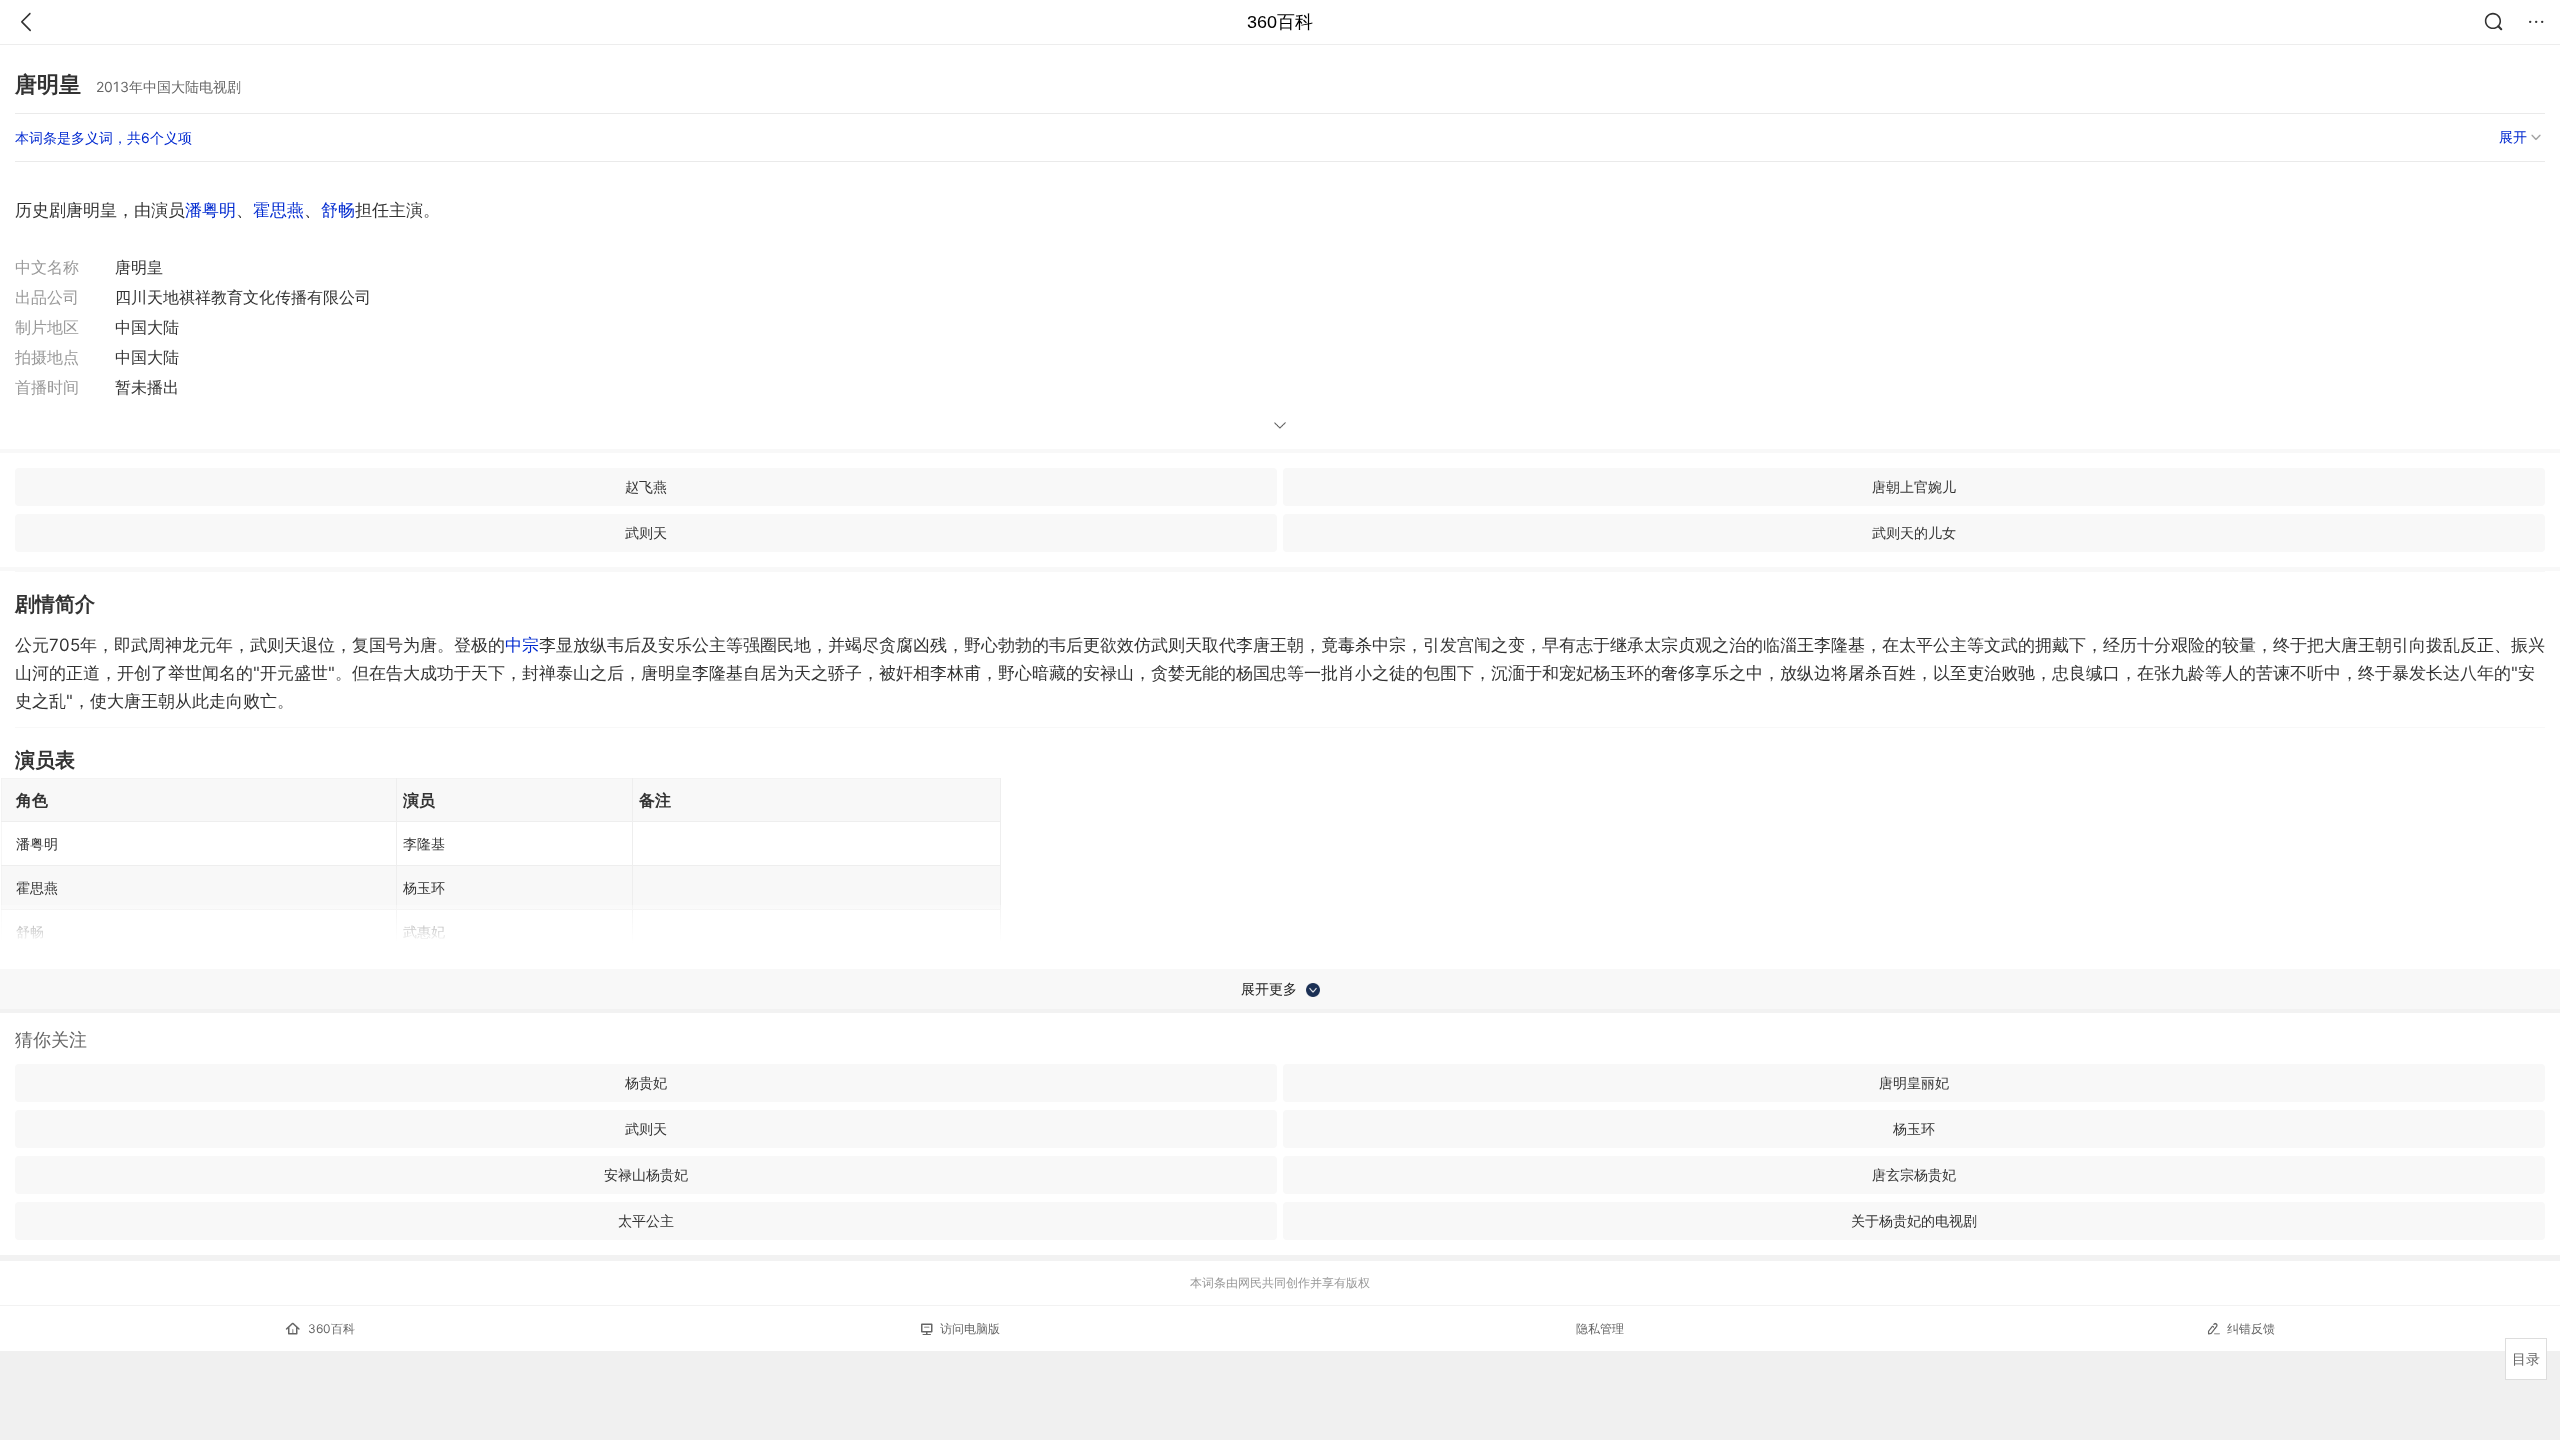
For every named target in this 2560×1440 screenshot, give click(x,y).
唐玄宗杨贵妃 (1914, 1174)
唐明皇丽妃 (1914, 1082)
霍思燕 (278, 210)
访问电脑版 (970, 1328)
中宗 (522, 645)
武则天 (646, 532)
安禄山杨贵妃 (646, 1174)
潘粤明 (210, 210)
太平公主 (646, 1220)
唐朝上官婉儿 (1914, 486)
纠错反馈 (2251, 1328)
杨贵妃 (646, 1082)
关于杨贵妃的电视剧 (1914, 1220)
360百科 (1280, 22)
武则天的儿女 (1914, 532)
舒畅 (338, 210)
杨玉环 (1914, 1128)
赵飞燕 (646, 486)
